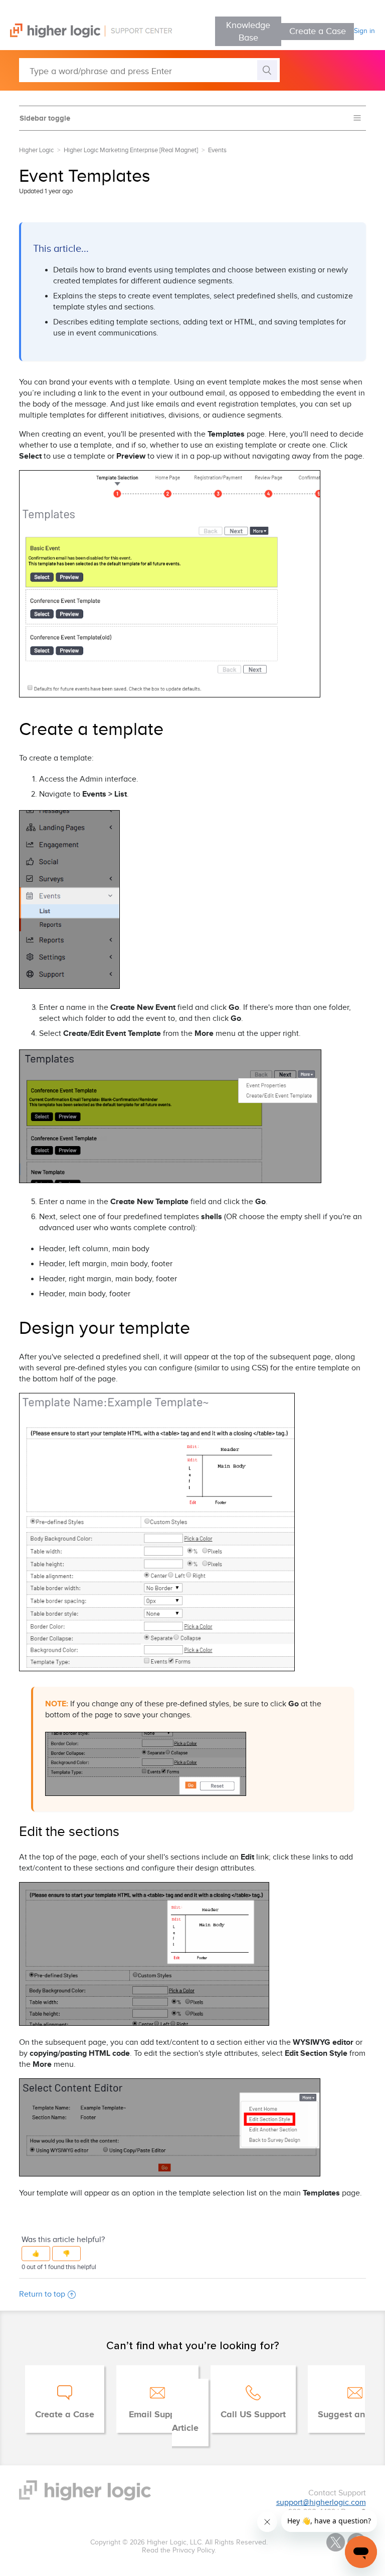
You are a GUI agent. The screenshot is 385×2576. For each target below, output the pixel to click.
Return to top (42, 2294)
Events (217, 150)
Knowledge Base (248, 32)
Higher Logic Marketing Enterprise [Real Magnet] (131, 150)
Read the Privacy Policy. (179, 2550)
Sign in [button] (364, 31)
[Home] (86, 35)
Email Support (157, 2415)
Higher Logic (36, 150)
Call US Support (253, 2415)
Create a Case (318, 31)
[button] (36, 2254)
